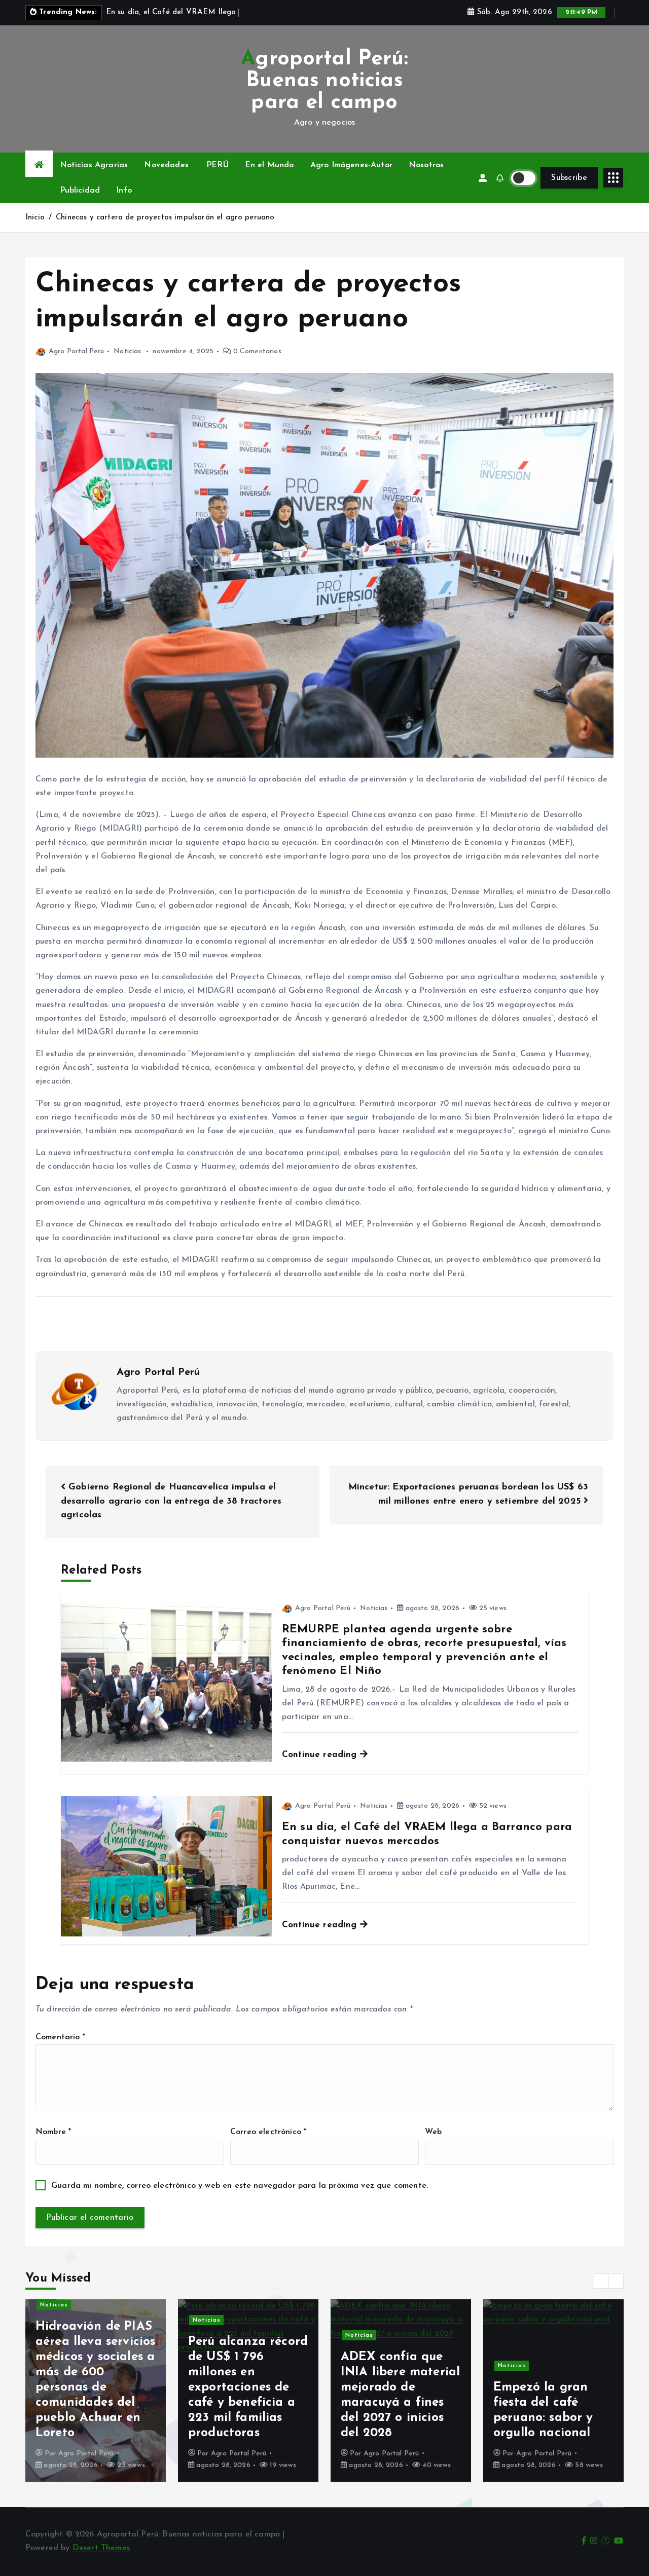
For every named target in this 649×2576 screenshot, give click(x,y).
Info (124, 191)
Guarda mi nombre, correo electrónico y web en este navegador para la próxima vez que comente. (240, 2186)
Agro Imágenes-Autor (351, 165)
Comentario (60, 2037)
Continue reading (321, 1755)
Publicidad (80, 191)
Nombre (53, 2132)
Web (433, 2132)
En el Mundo (269, 165)
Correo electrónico (268, 2132)
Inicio (35, 218)
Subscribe (569, 178)
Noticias (127, 351)
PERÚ (218, 165)
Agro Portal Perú (77, 351)
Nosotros (426, 165)
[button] (601, 2281)
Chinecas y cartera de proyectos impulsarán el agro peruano (165, 218)
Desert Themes (101, 2548)
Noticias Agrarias (94, 165)
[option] (96, 2391)
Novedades (166, 165)
